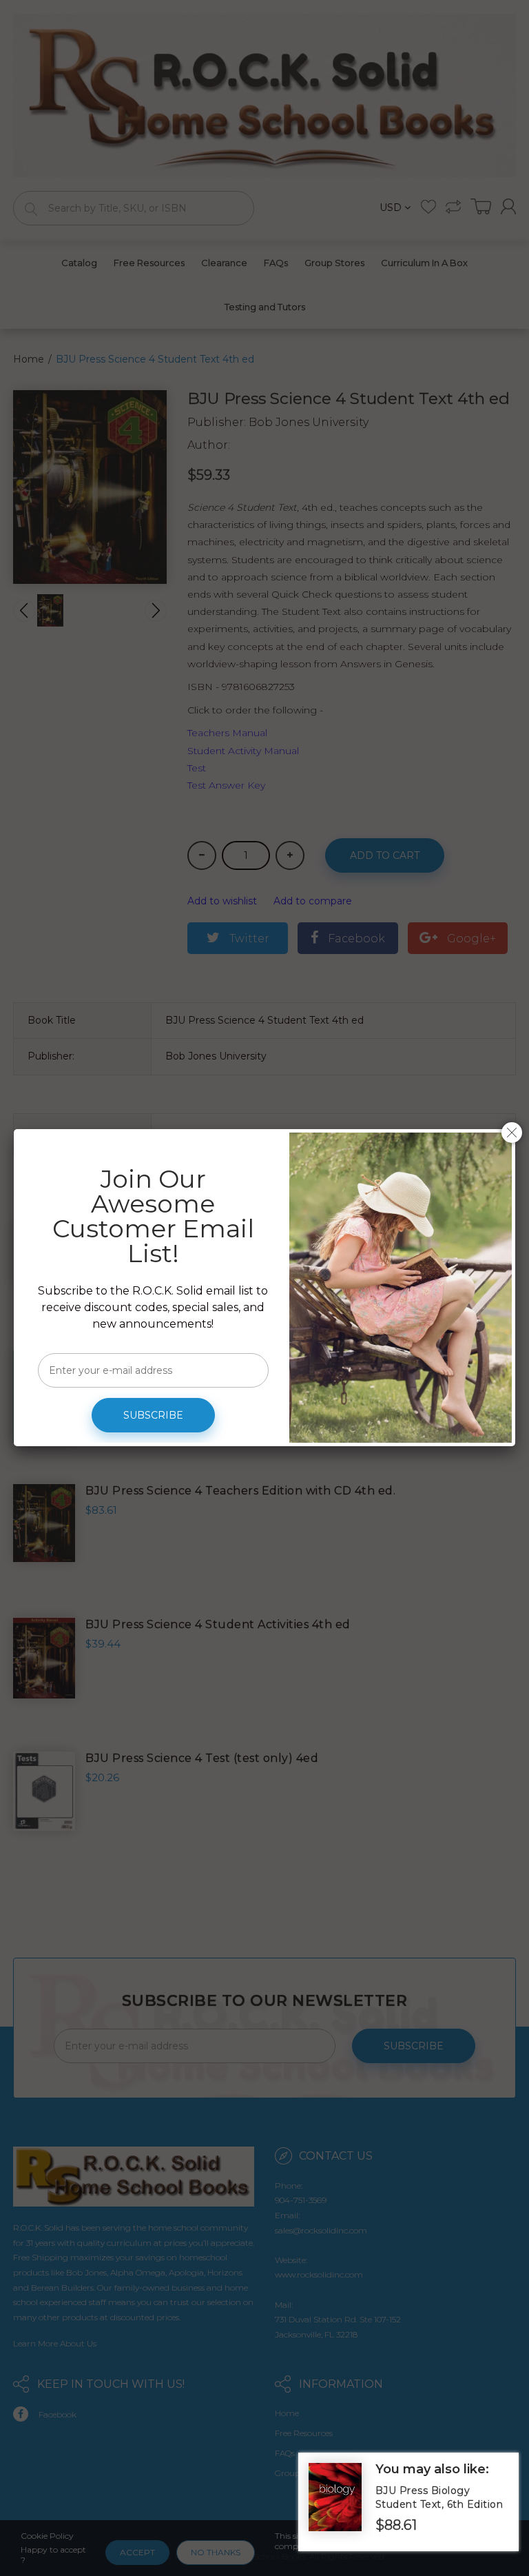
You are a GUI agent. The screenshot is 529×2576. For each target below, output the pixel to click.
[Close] (512, 1133)
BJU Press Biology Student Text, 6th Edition (439, 2497)
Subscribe (153, 1415)
